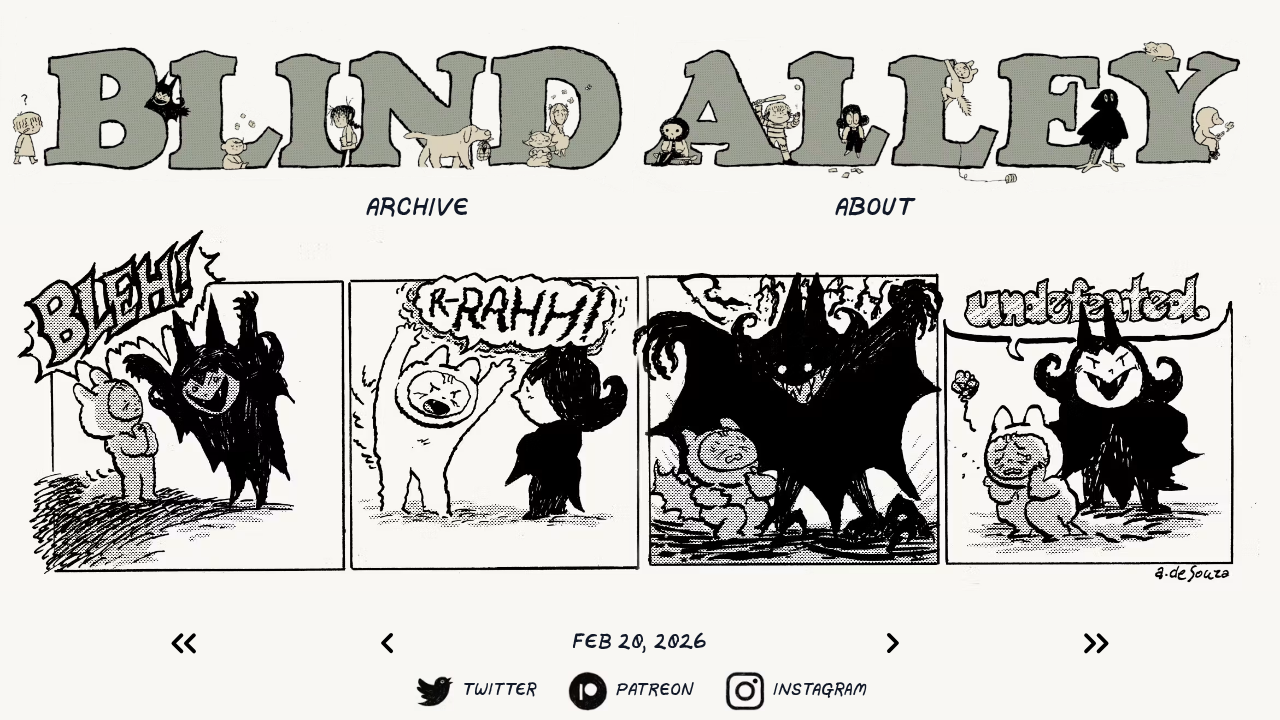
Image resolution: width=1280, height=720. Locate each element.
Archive (417, 208)
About (874, 208)
